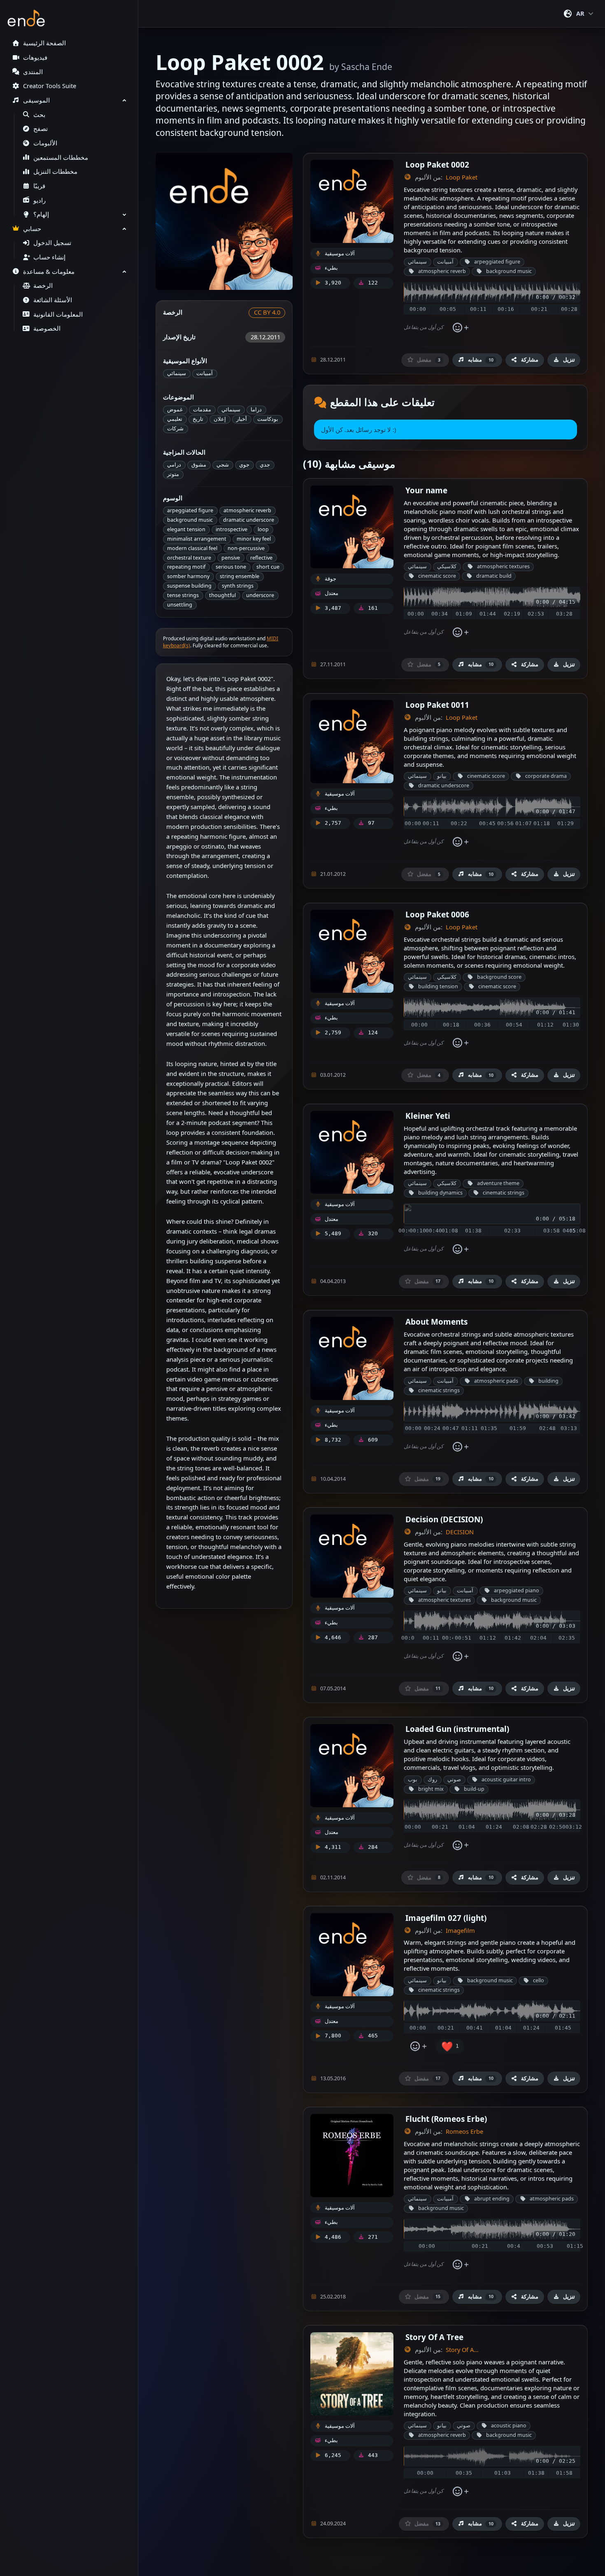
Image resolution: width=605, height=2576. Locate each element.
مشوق (199, 465)
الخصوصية (47, 328)
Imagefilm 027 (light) (446, 1918)
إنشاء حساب (49, 257)
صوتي (454, 1779)
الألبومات (45, 143)
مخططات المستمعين (61, 157)
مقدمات (202, 409)
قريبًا (39, 186)
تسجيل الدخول (52, 243)
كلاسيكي (447, 566)
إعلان (220, 419)
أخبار (242, 419)
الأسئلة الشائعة (53, 300)
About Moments (436, 1322)
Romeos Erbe (464, 2131)
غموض (175, 409)
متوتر (173, 474)
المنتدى (33, 72)
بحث (39, 115)
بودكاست (268, 419)
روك (432, 1779)
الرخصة (43, 286)
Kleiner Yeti (428, 1116)
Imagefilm (460, 1931)
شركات (175, 428)
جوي (244, 465)
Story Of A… (462, 2350)
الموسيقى (36, 100)
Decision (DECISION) (444, 1519)
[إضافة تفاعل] (460, 328)
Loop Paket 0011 (437, 705)
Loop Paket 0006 (437, 914)
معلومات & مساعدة (49, 272)
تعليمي (175, 419)
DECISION (460, 1532)
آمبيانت (205, 373)
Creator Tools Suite (50, 86)
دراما (256, 409)
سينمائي (177, 373)
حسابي (32, 229)
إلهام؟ (41, 214)
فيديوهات (35, 57)
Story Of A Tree (434, 2337)
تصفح (41, 129)
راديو (40, 200)
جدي (265, 465)
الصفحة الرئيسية (44, 43)
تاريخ (198, 419)
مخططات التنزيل (55, 171)
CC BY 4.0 (267, 312)
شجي (223, 465)
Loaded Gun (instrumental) (457, 1729)
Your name (426, 490)
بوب (413, 1779)
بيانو (442, 776)
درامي (174, 465)
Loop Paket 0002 (437, 164)
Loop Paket (462, 177)
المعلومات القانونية (58, 314)
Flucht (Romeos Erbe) (446, 2119)
